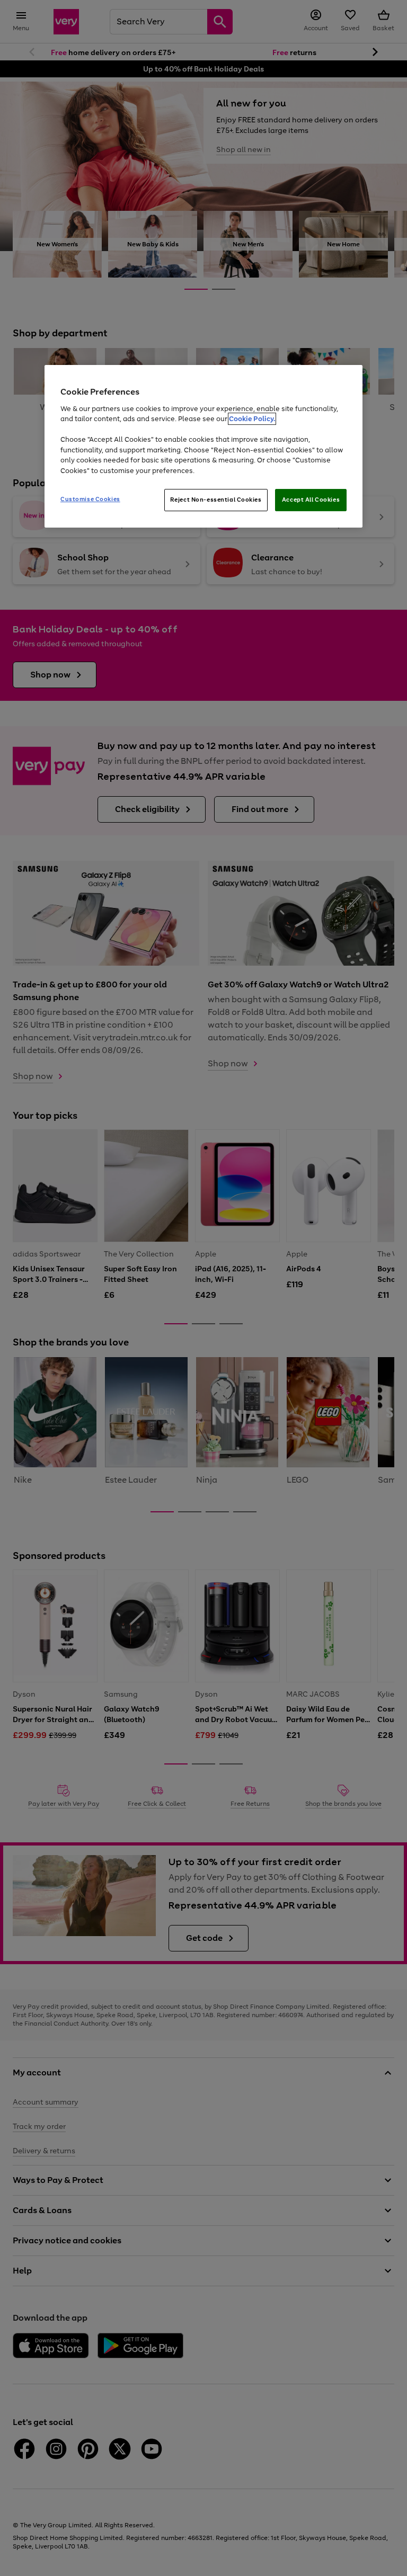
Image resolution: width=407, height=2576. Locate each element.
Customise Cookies (90, 500)
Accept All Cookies (311, 500)
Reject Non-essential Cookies (216, 500)
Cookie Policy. (252, 419)
